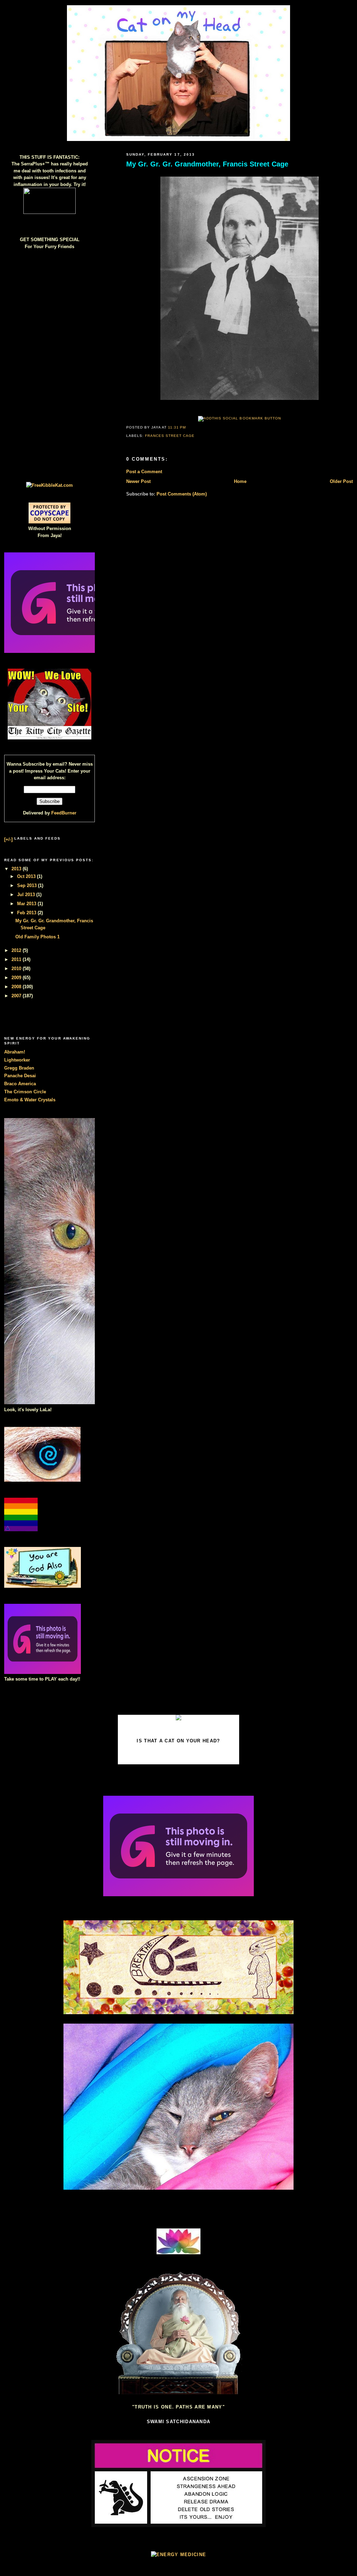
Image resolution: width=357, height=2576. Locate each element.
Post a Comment (144, 472)
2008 (17, 987)
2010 (17, 969)
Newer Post (138, 481)
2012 (17, 950)
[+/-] (8, 839)
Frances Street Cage (170, 436)
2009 (17, 978)
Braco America (20, 1084)
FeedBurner (64, 813)
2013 (17, 869)
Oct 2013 (27, 876)
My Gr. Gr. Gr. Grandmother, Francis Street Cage (207, 164)
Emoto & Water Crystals (30, 1100)
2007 (17, 996)
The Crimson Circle (25, 1092)
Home (240, 481)
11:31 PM (177, 427)
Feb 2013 (27, 913)
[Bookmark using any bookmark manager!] (239, 418)
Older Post (341, 481)
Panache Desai (20, 1076)
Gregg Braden (19, 1068)
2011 (17, 959)
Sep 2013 (28, 885)
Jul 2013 (27, 895)
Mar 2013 (27, 904)
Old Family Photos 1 (37, 937)
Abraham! (15, 1052)
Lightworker (17, 1060)
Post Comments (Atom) (182, 494)
